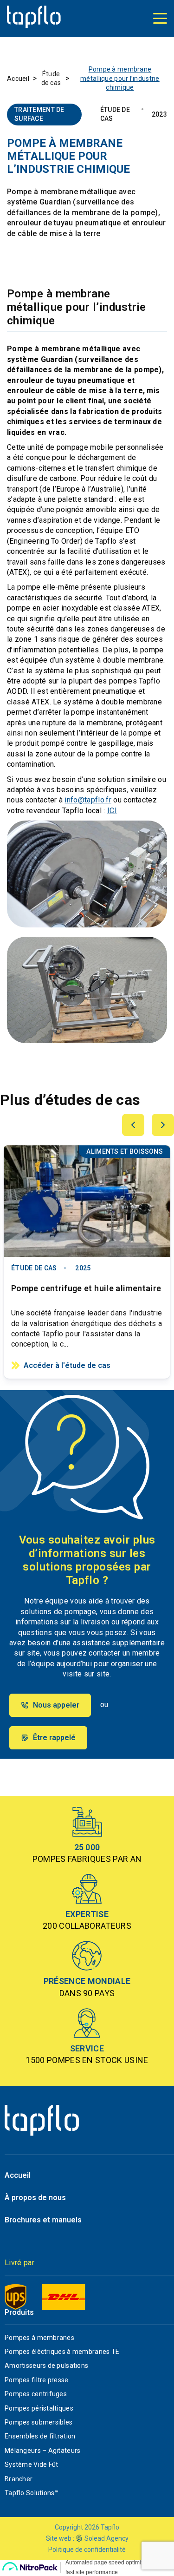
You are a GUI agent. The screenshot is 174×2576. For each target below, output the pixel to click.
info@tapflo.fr (88, 800)
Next (163, 1125)
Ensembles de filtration (40, 2436)
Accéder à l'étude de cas (67, 1365)
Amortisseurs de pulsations (46, 2366)
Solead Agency (106, 2538)
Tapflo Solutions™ (32, 2493)
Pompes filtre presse (37, 2380)
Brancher (19, 2479)
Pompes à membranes (39, 2338)
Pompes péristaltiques (39, 2408)
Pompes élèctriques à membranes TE (62, 2352)
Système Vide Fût (31, 2464)
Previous (133, 1125)
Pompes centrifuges (36, 2394)
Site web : (60, 2538)
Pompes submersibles (39, 2422)
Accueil (18, 79)
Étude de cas (51, 79)
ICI (112, 811)
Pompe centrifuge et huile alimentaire (86, 1288)
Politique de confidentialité (87, 2550)
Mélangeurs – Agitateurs (42, 2451)
